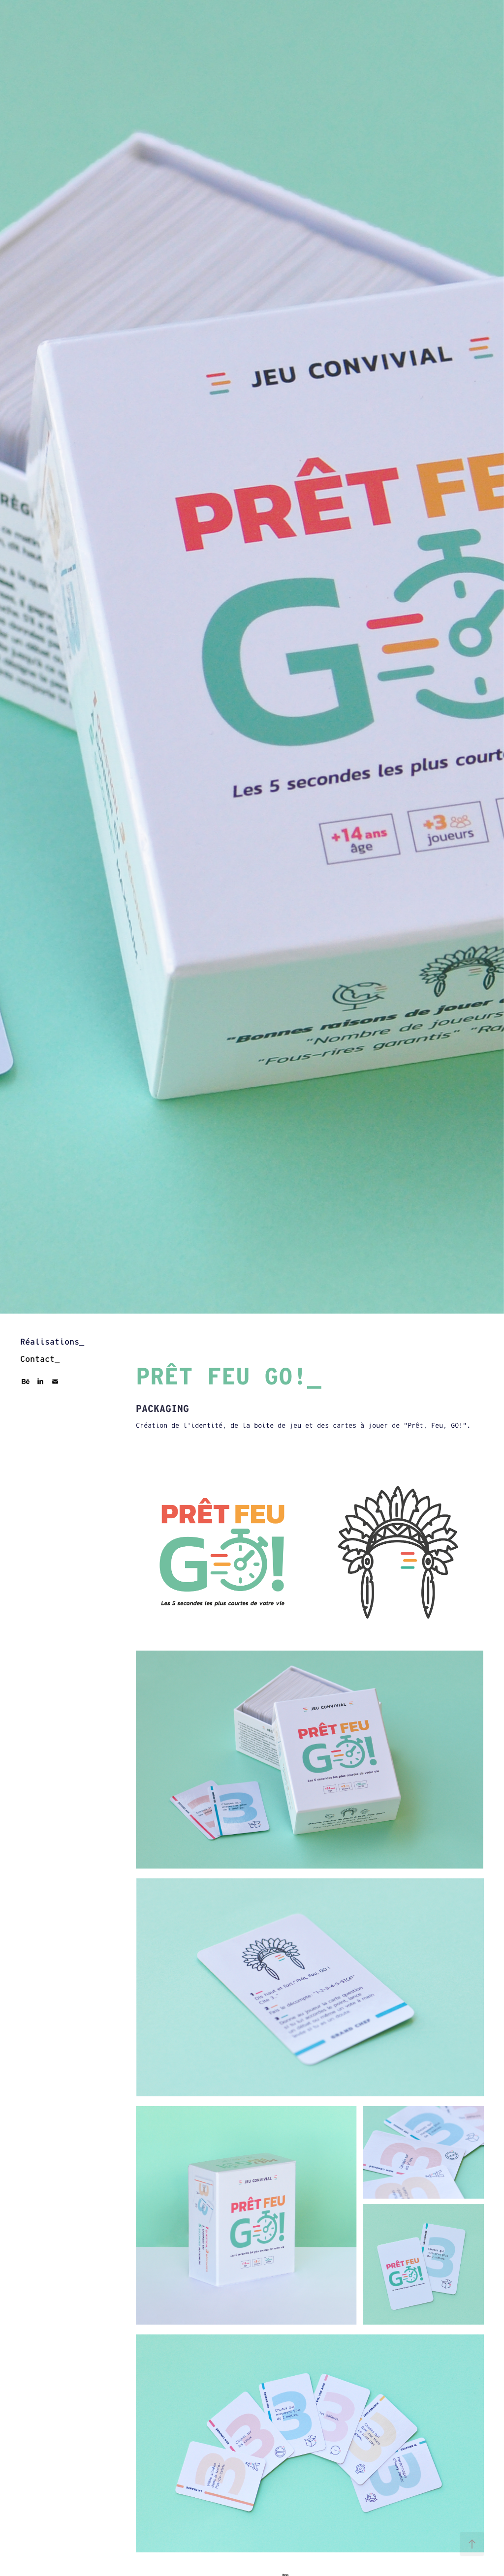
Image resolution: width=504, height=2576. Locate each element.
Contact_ (40, 1359)
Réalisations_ (52, 1342)
